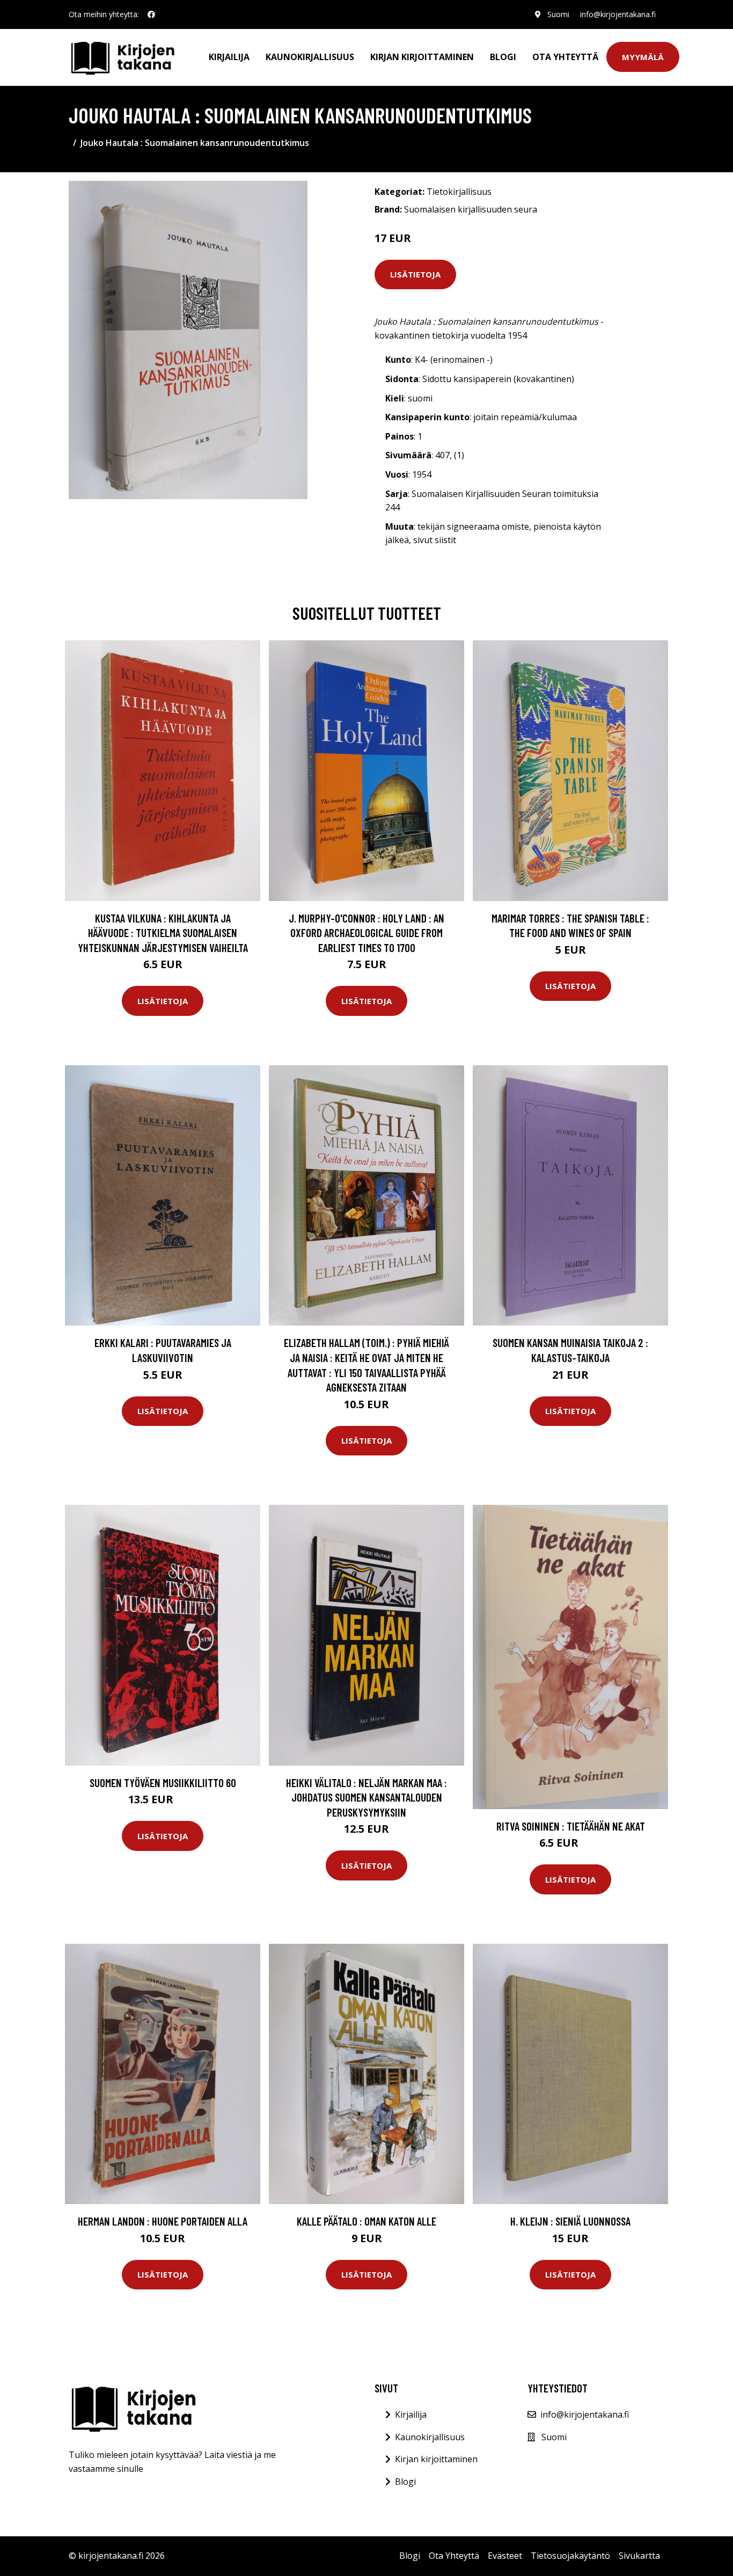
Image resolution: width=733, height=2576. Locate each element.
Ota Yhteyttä (565, 57)
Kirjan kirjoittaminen (422, 57)
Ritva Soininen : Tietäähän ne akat (571, 1826)
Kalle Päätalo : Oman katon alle (366, 2221)
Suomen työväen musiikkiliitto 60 (163, 1783)
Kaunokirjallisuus (310, 57)
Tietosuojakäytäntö (570, 2556)
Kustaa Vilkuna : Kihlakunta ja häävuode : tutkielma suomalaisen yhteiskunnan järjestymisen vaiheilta (163, 933)
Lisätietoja (415, 274)
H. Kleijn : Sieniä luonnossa (570, 2221)
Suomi (558, 14)
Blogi (503, 57)
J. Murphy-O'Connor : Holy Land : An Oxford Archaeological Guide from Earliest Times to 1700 (366, 933)
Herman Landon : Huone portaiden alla (163, 2221)
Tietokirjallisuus (459, 192)
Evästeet (505, 2556)
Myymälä (643, 57)
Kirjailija (229, 57)
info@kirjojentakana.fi (618, 14)
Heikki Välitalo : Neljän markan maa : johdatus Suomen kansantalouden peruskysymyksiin (366, 1797)
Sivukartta (639, 2556)
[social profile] (151, 14)
